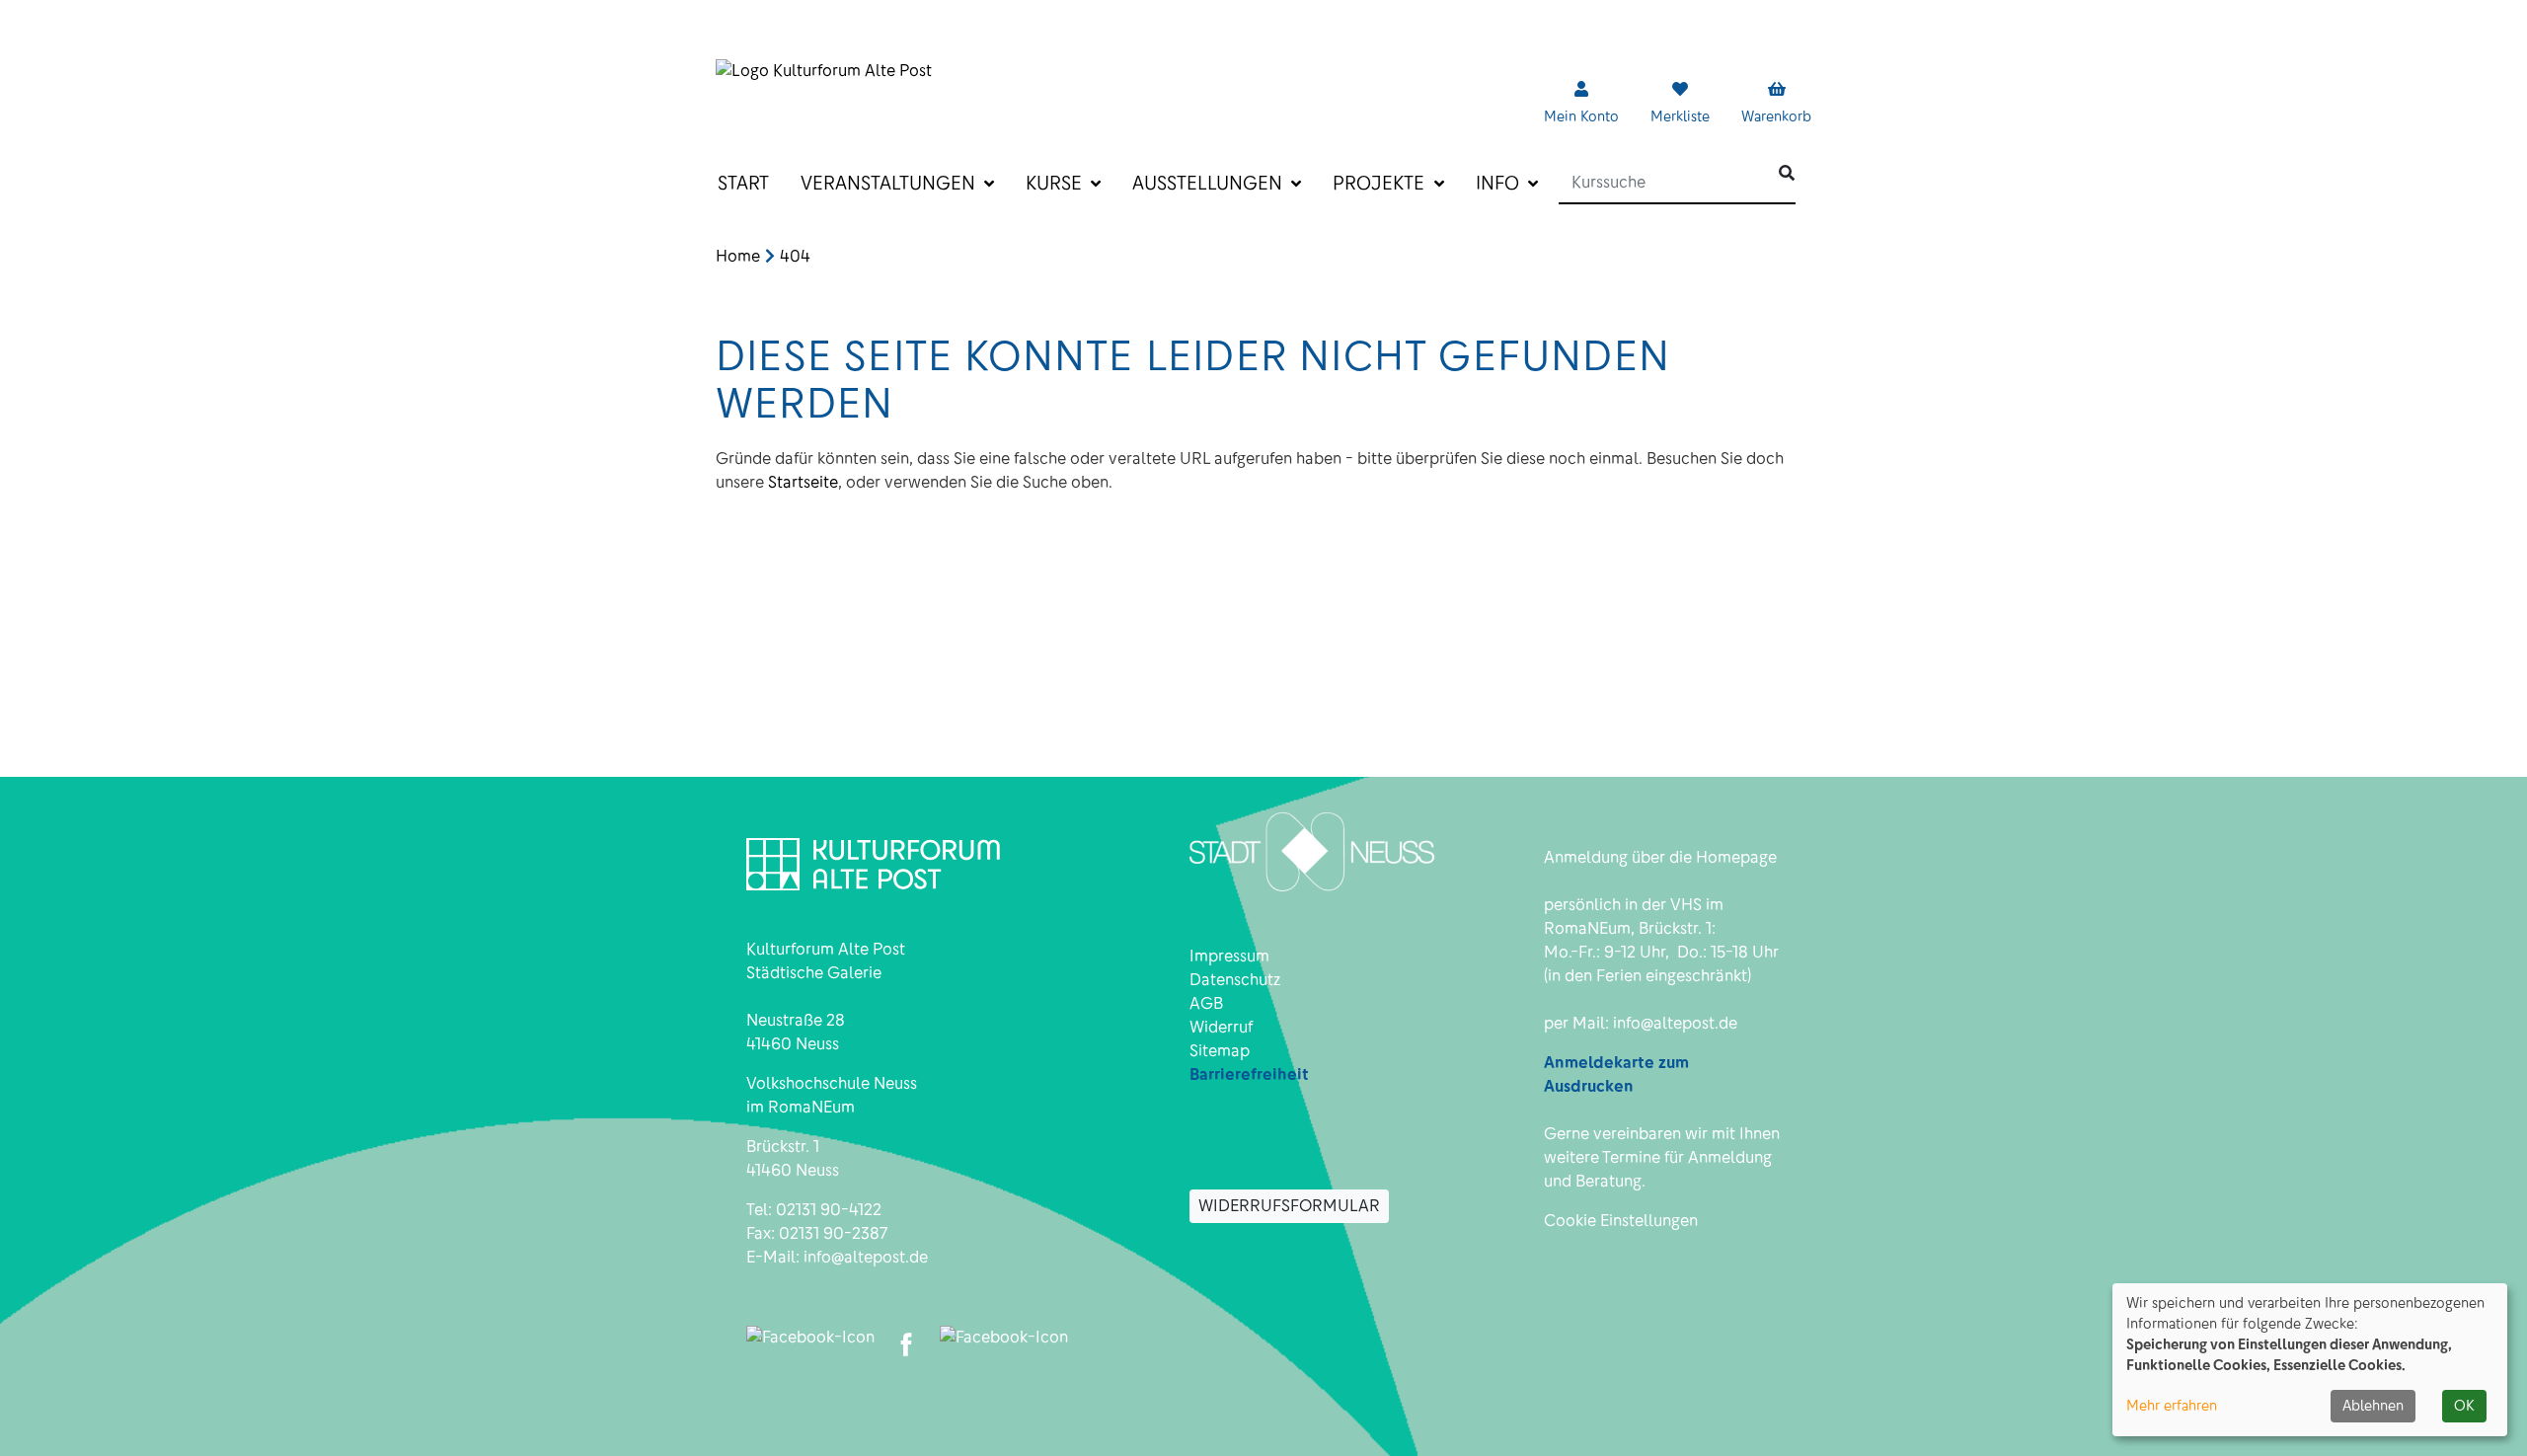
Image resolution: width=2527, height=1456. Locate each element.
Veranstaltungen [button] (890, 183)
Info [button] (1500, 183)
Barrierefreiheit (1249, 1074)
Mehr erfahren (2172, 1406)
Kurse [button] (1056, 183)
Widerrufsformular (1289, 1206)
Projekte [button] (1381, 183)
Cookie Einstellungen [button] (1621, 1221)
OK (2464, 1406)
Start (743, 183)
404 (795, 256)
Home (738, 256)
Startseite (803, 482)
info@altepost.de (866, 1257)
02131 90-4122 (829, 1210)
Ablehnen (2373, 1406)
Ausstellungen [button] (1210, 183)
